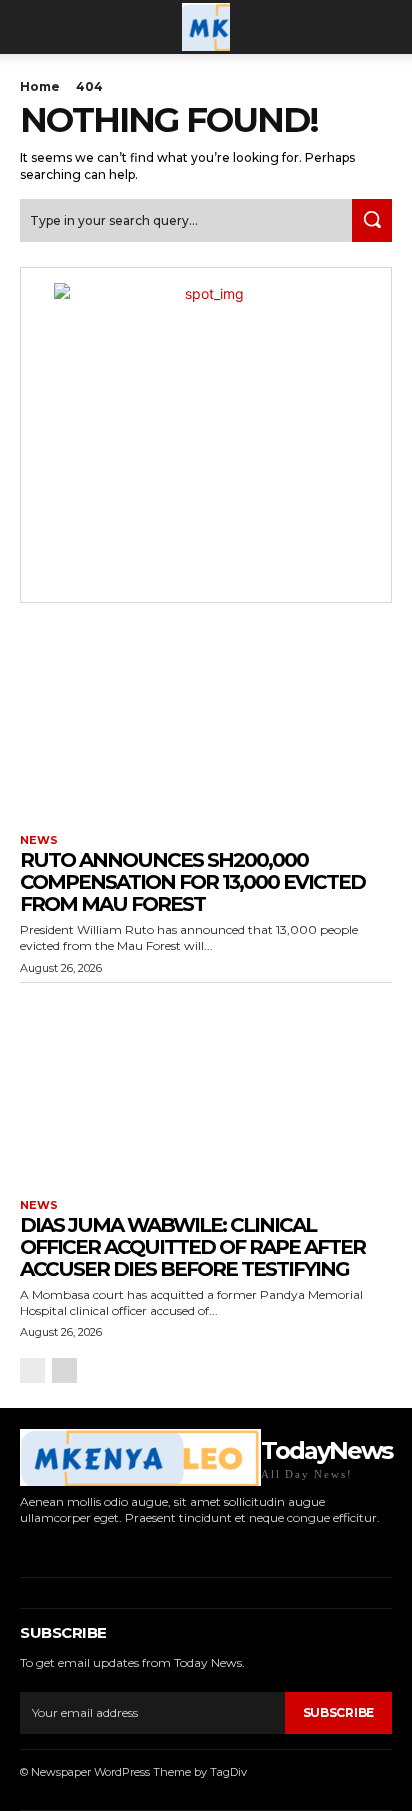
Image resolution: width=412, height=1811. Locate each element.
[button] (34, 27)
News (39, 840)
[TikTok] (84, 1547)
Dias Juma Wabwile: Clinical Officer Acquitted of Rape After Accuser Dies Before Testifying (192, 1247)
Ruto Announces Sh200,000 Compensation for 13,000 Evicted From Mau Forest (192, 882)
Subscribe (338, 1712)
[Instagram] (53, 1547)
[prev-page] (32, 1370)
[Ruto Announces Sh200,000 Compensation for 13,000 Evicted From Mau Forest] (206, 721)
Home (40, 86)
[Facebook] (22, 1547)
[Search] (372, 220)
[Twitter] (114, 1547)
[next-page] (64, 1370)
